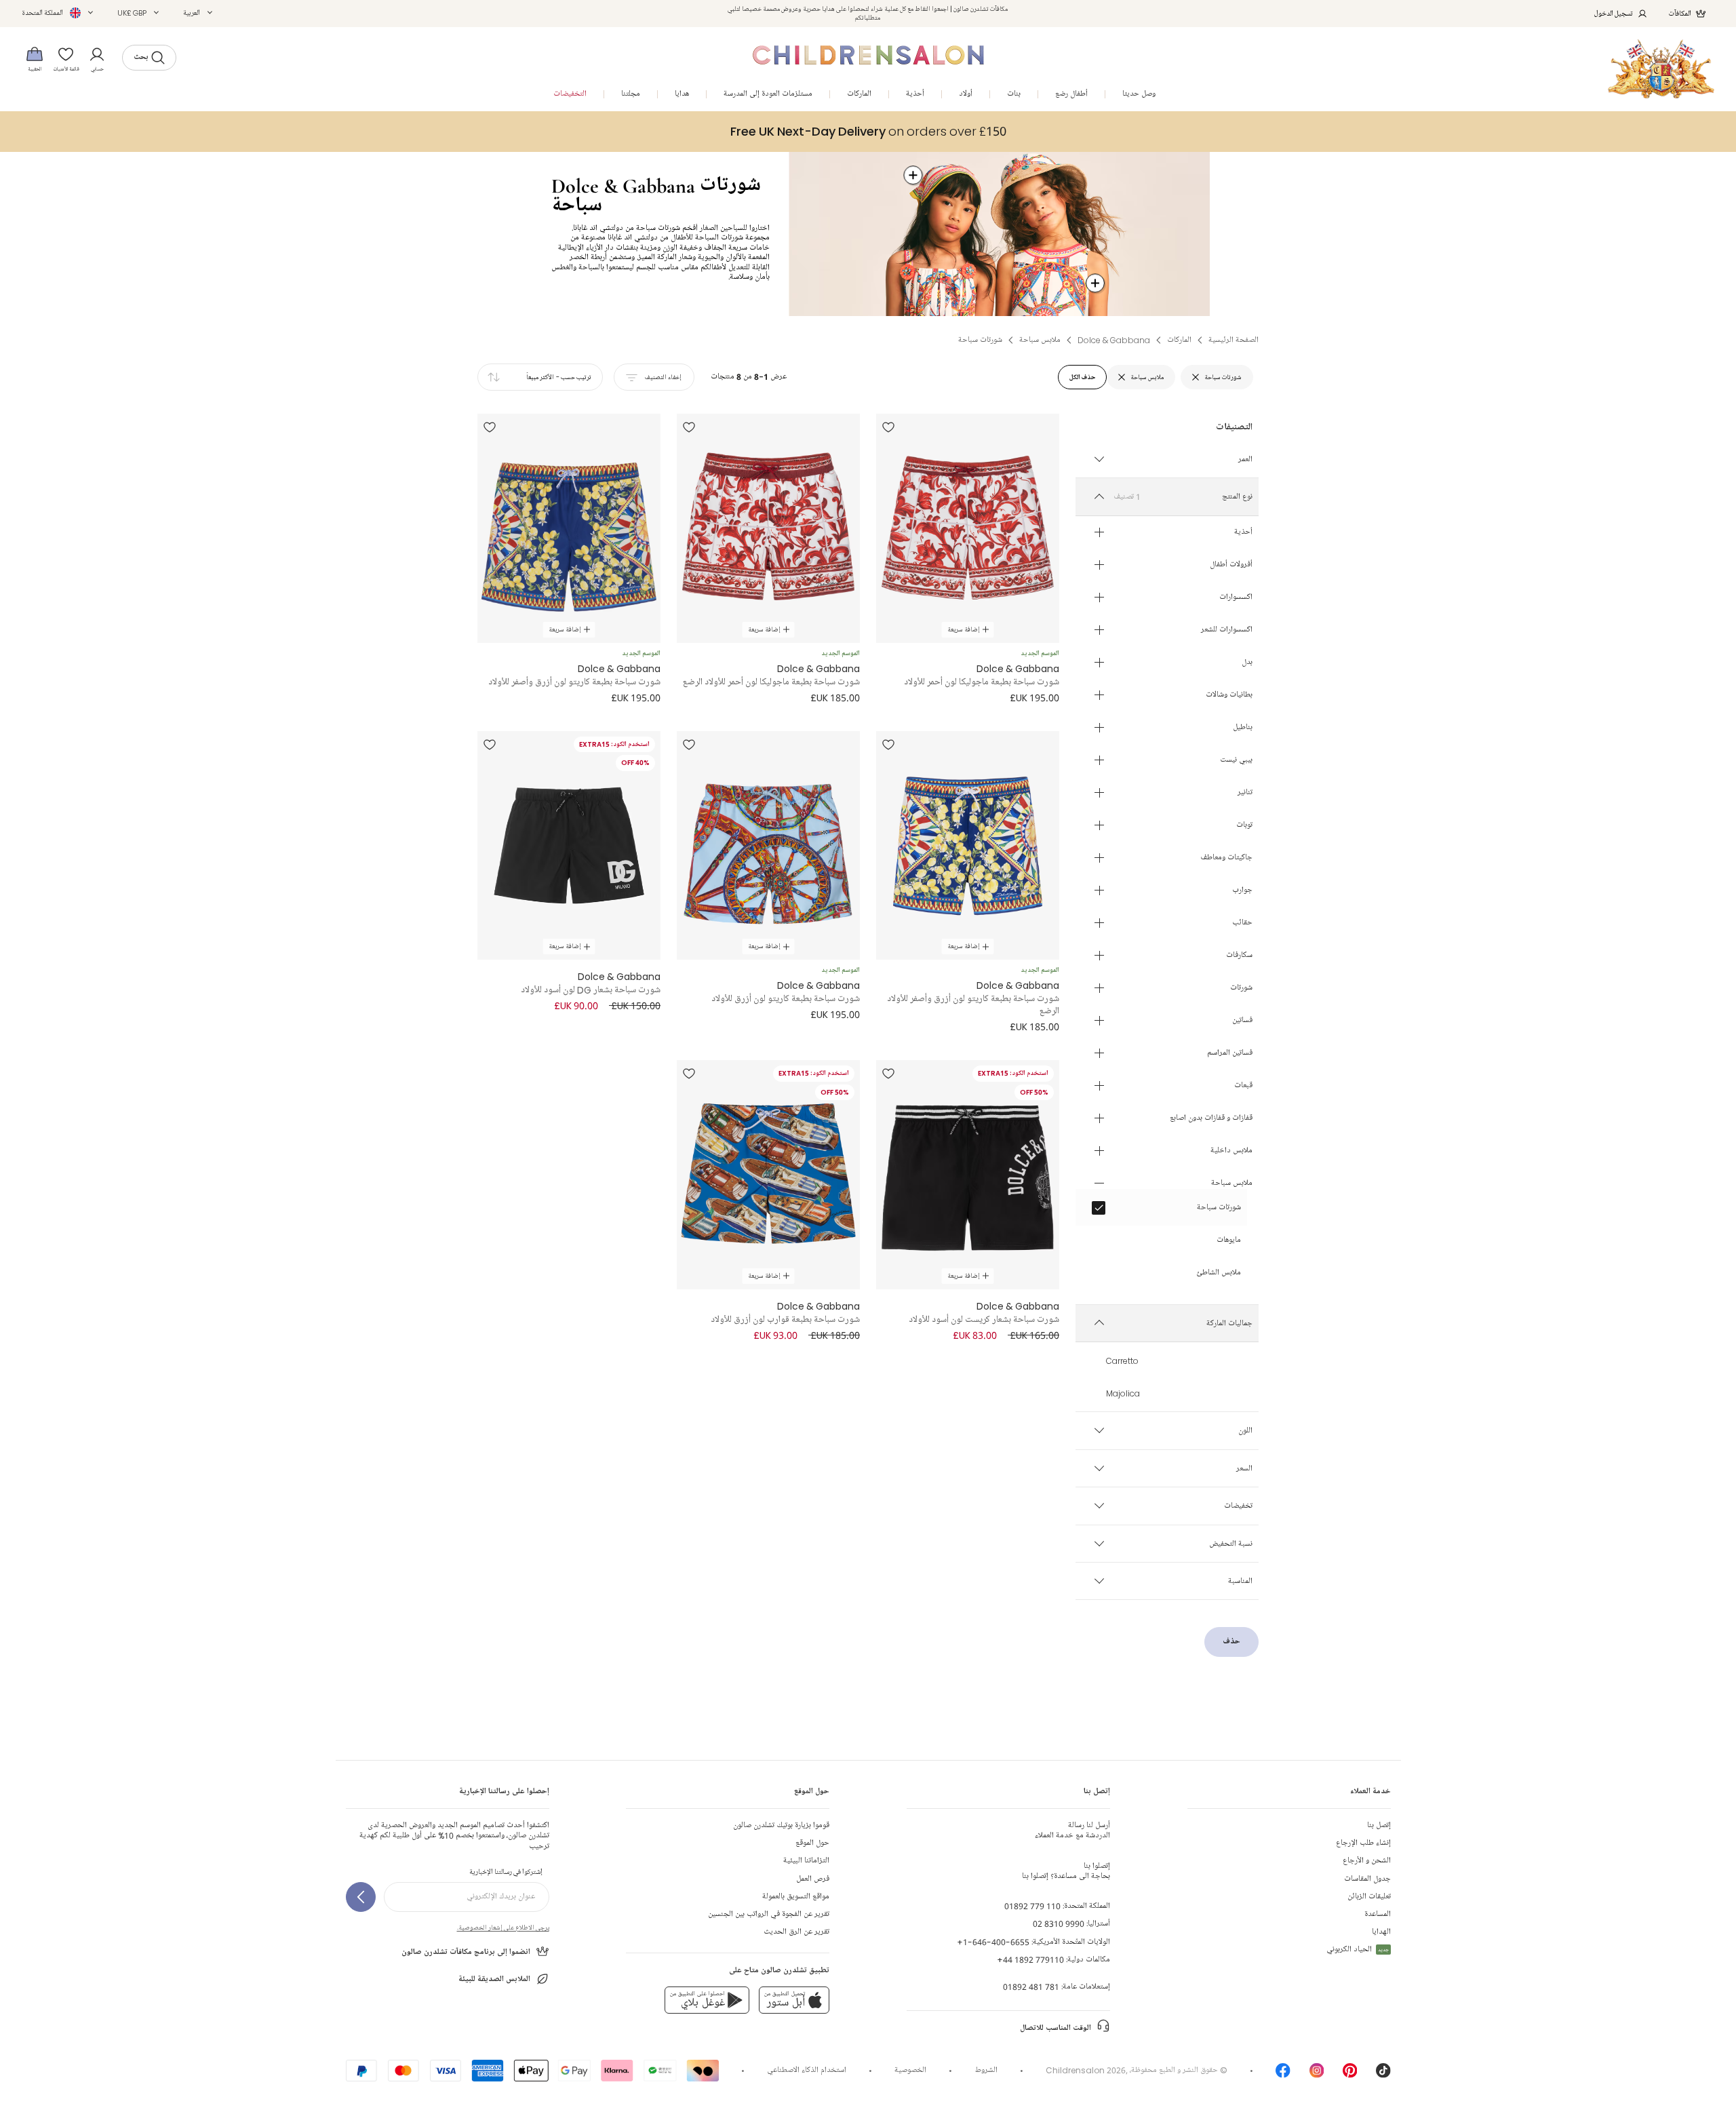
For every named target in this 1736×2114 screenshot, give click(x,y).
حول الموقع (812, 1843)
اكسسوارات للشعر (1227, 630)
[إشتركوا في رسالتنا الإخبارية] (361, 1897)
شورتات (1241, 988)
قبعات (1243, 1086)
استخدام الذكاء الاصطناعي (807, 2070)
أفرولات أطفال (1231, 565)
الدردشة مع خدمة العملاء (1072, 1831)
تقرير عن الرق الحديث (796, 1932)
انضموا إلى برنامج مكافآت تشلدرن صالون (466, 1952)
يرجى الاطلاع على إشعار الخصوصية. (503, 1927)
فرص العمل (813, 1879)
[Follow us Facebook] (1283, 2075)
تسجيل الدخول (1614, 13)
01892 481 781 (1031, 1987)
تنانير (1245, 793)
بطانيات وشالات (1229, 695)
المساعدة (1378, 1914)
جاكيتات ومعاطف (1226, 858)
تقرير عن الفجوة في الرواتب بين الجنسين (769, 1914)
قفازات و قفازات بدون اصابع (1211, 1118)
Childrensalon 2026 (1086, 2070)
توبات (1244, 825)
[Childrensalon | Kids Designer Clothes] (1661, 69)
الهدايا (1381, 1932)
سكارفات (1239, 956)
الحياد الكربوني (1358, 1950)
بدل (1247, 663)
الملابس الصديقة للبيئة (494, 1979)
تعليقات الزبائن (1369, 1897)
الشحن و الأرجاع (1367, 1861)
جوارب (1242, 890)
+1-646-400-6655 (993, 1942)
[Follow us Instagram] (1317, 2075)
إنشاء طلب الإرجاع (1363, 1843)
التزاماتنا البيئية (806, 1861)
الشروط (986, 2070)
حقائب (1242, 923)
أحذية (1243, 532)
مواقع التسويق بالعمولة (796, 1897)
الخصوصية (910, 2070)
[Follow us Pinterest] (1350, 2075)
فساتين (1242, 1021)
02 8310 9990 (1059, 1924)
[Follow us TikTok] (1383, 2075)
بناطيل (1243, 728)
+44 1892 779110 (1030, 1960)
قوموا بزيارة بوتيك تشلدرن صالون (781, 1825)
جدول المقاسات (1367, 1879)
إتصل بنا (1379, 1825)
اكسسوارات (1236, 598)
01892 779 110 (1032, 1906)
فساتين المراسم (1230, 1053)
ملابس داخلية (1231, 1151)
